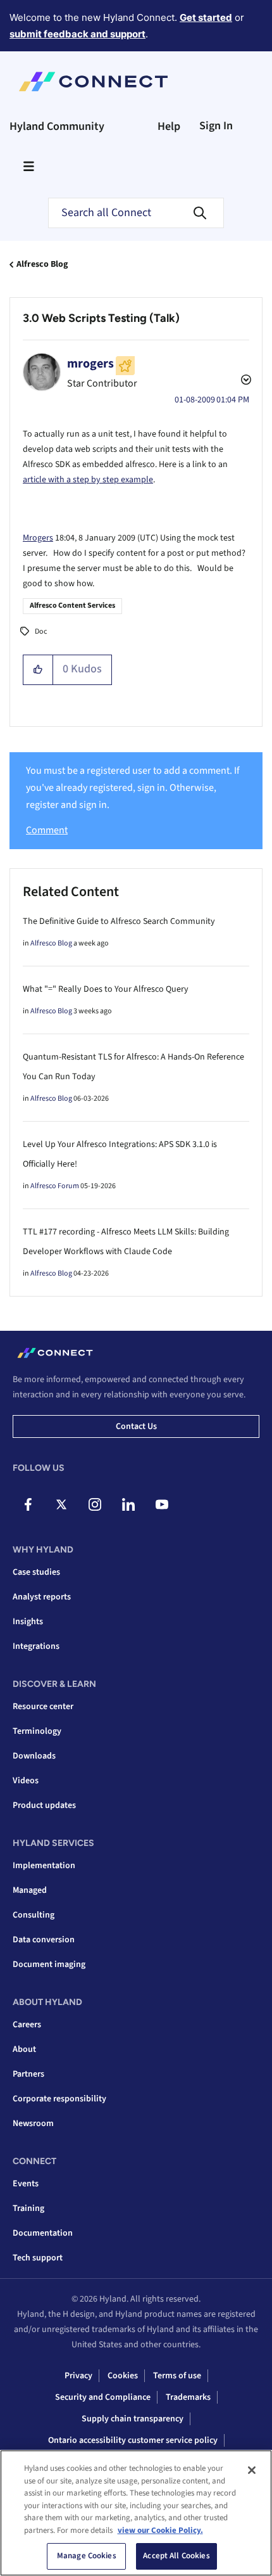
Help (169, 126)
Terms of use (177, 2376)
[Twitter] (61, 1504)
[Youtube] (162, 1504)
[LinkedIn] (128, 1504)
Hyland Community (57, 126)
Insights (28, 1622)
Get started (206, 17)
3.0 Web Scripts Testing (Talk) (101, 318)
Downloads (34, 1756)
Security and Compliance (103, 2397)
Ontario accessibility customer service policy (133, 2440)
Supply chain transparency (133, 2419)
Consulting (34, 1915)
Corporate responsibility (59, 2099)
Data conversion (44, 1940)
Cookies (123, 2376)
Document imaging (49, 1964)
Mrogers (38, 538)
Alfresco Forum (55, 1186)
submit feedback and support (77, 34)
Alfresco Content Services (72, 606)
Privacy (78, 2376)
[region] (136, 2513)
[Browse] (28, 166)
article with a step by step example (88, 480)
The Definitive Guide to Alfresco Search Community (119, 921)
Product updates (44, 1805)
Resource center (43, 1707)
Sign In (216, 126)
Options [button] (245, 381)
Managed (30, 1890)
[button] (38, 670)
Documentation (43, 2233)
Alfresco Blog (42, 264)
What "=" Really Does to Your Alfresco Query (106, 989)
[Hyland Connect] (93, 82)
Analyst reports (42, 1597)
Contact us (136, 1426)
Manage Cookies (87, 2556)
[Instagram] (95, 1504)
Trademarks (188, 2397)
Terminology (37, 1731)
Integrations (36, 1646)
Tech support (38, 2258)
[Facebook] (28, 1504)
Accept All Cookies (176, 2556)
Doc (41, 631)
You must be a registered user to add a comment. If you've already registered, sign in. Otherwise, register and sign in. (133, 788)
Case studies (36, 1572)
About (24, 2049)
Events (26, 2184)
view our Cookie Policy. (160, 2530)
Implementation (44, 1866)
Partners (28, 2074)
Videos (26, 1781)
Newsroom (33, 2124)
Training (28, 2208)
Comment (47, 830)
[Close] (252, 2470)
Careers (27, 2025)
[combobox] (136, 213)
